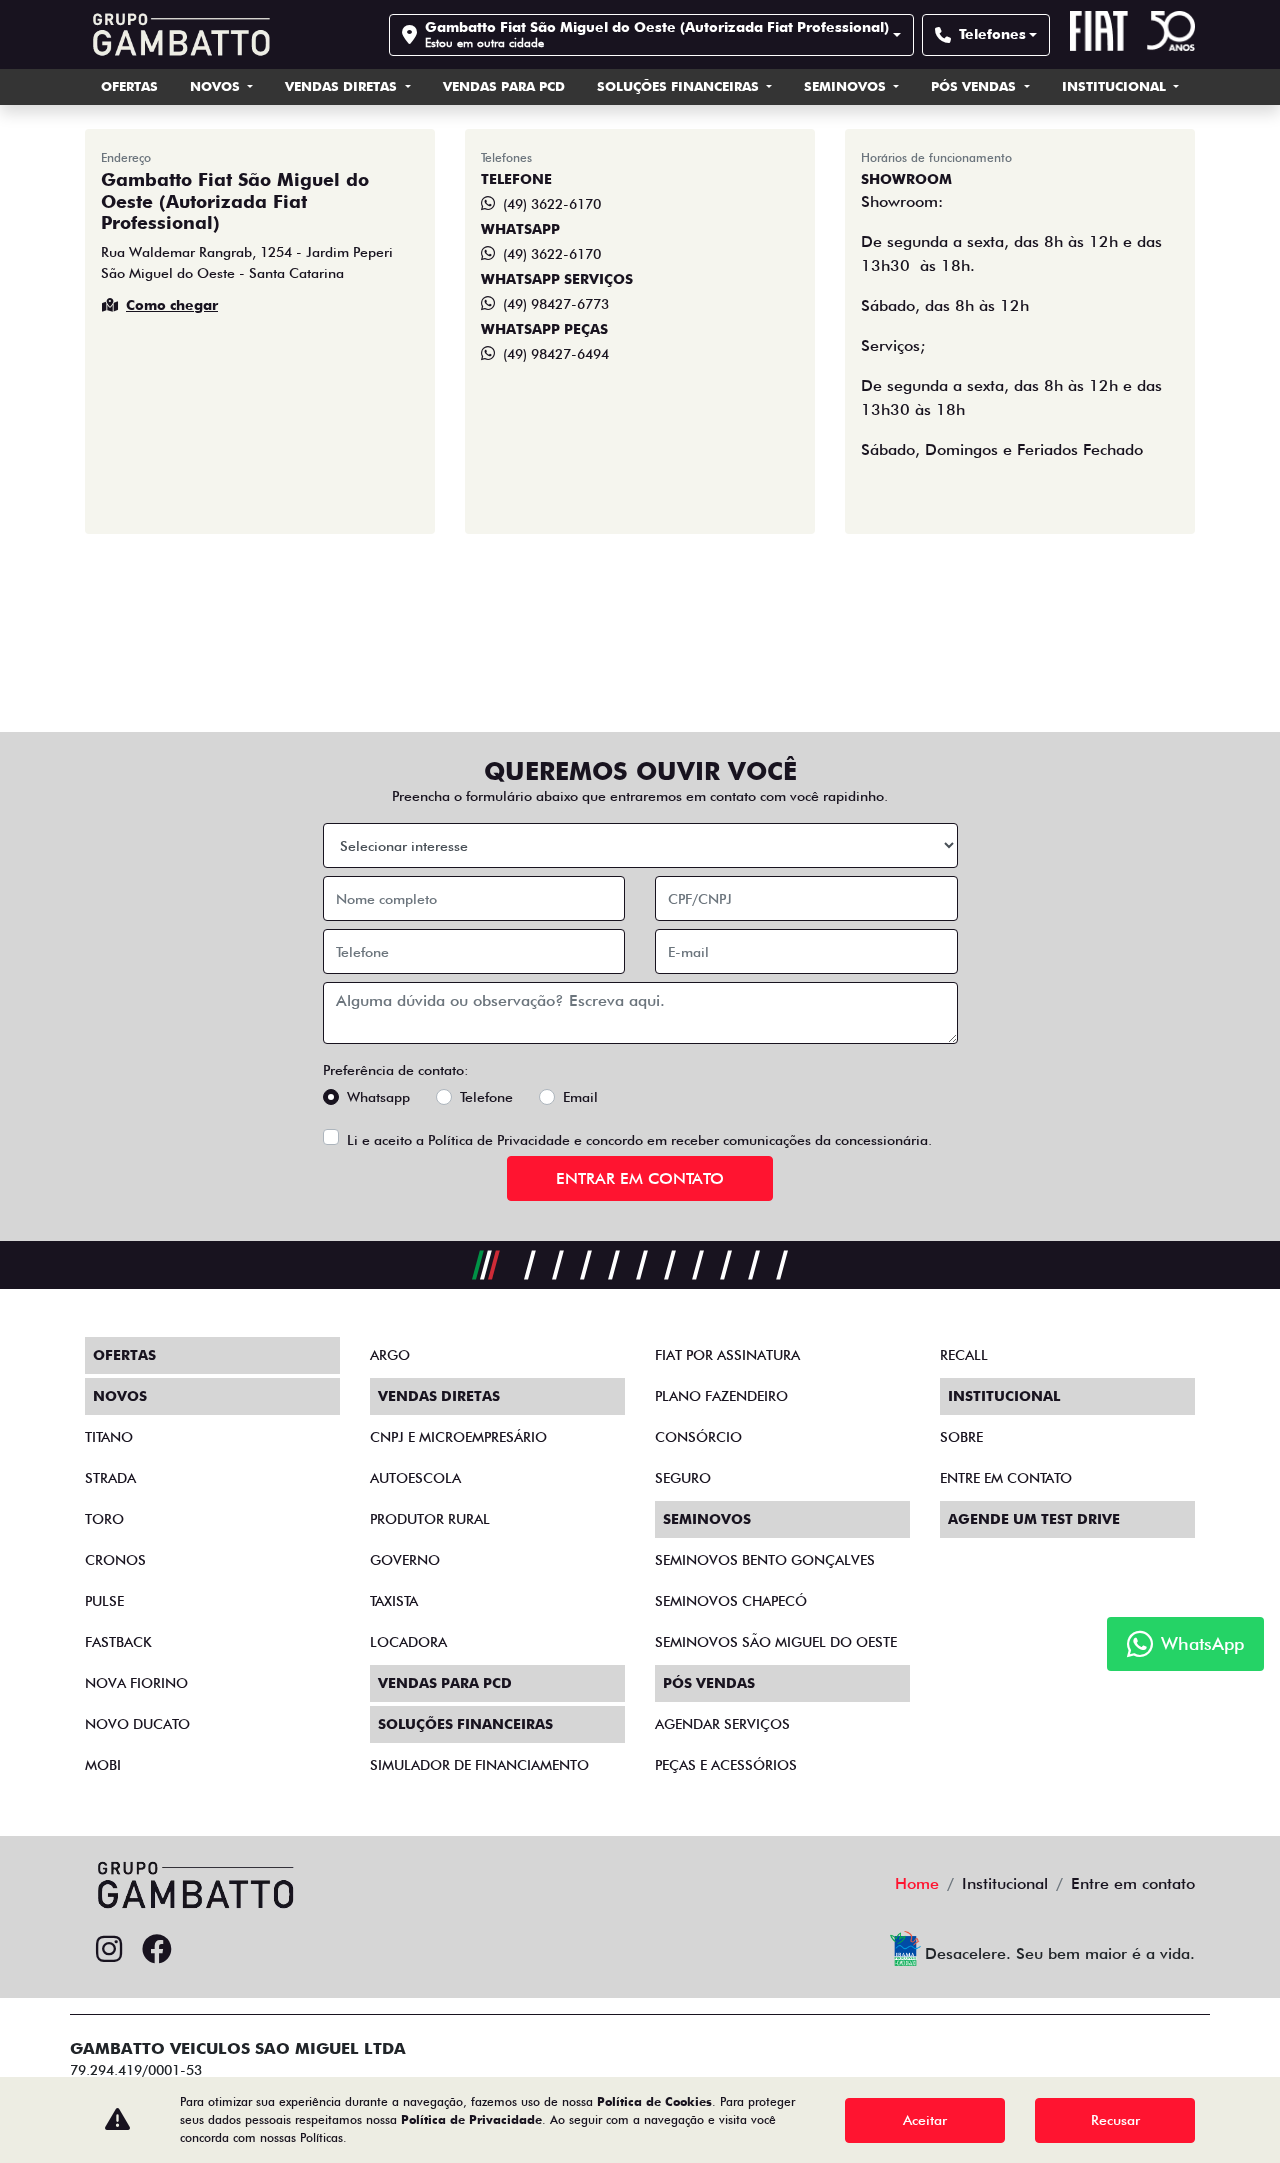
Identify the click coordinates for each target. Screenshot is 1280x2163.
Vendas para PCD (504, 86)
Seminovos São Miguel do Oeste (776, 1642)
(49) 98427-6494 (556, 354)
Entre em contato (1006, 1478)
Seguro (683, 1478)
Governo (405, 1560)
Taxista (394, 1601)
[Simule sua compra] (205, 1950)
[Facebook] (157, 1950)
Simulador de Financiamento (479, 1765)
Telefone (486, 1097)
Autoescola (415, 1478)
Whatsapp (378, 1097)
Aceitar (925, 2120)
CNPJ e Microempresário (458, 1437)
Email (580, 1097)
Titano (109, 1437)
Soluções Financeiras (680, 86)
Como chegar (172, 305)
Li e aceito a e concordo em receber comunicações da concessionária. (639, 1140)
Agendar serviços (722, 1724)
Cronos (115, 1560)
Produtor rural (430, 1519)
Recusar (1115, 2120)
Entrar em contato (640, 1178)
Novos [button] (217, 86)
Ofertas (129, 86)
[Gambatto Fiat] (177, 34)
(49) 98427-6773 (556, 304)
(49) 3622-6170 (552, 204)
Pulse (104, 1601)
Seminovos (847, 86)
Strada (110, 1478)
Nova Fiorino (136, 1683)
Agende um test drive (1034, 1519)
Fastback (118, 1642)
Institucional (1116, 86)
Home (917, 1883)
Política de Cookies (654, 2101)
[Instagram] (109, 1950)
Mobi (103, 1765)
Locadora (408, 1642)
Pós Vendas (975, 86)
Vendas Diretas (343, 86)
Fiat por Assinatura (727, 1355)
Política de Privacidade (499, 1140)
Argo (390, 1355)
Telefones (992, 34)
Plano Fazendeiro (721, 1396)
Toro (104, 1519)
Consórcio (698, 1437)
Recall (964, 1355)
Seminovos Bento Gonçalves (765, 1560)
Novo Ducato (137, 1724)
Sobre (961, 1437)
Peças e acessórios (726, 1765)
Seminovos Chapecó (731, 1601)
